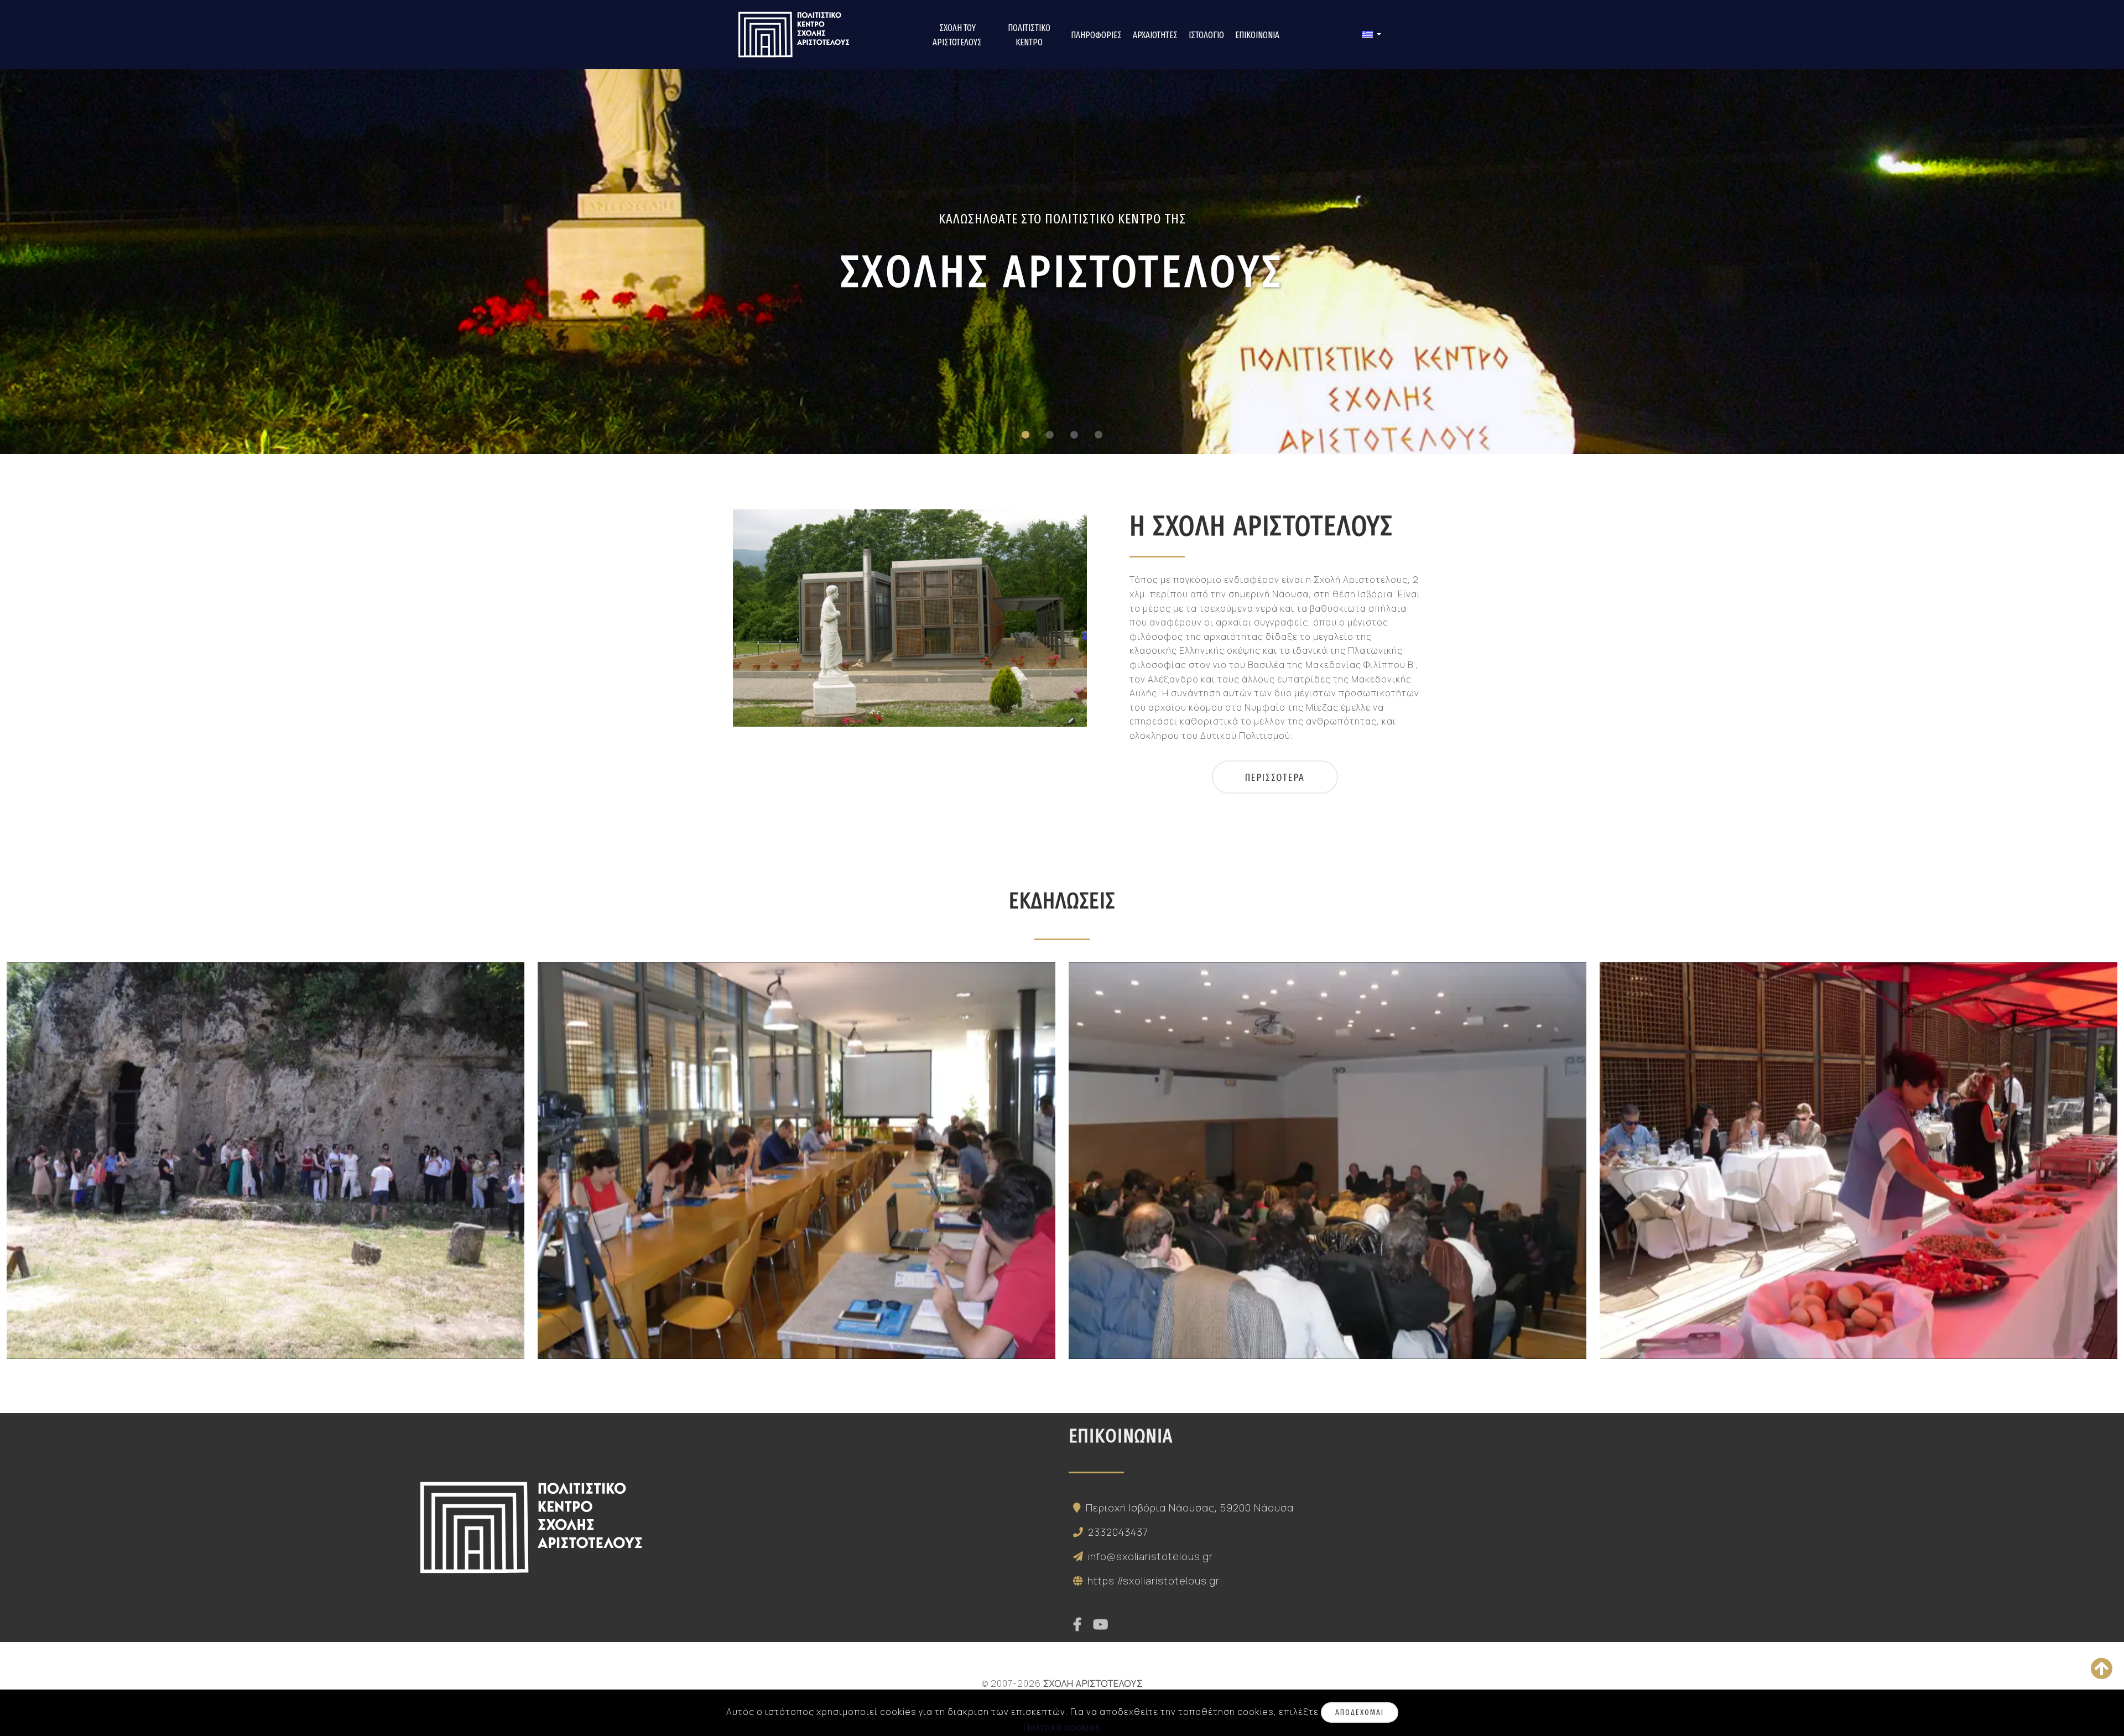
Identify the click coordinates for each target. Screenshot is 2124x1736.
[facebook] (1077, 1625)
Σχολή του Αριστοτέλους (957, 35)
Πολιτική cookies (1062, 1727)
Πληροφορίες (1096, 35)
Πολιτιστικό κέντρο (1029, 35)
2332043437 (1118, 1532)
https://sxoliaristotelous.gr (1154, 1581)
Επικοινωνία (1257, 35)
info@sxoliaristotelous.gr (1150, 1556)
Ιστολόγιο (1206, 35)
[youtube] (1101, 1625)
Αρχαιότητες (1155, 35)
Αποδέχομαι (1360, 1712)
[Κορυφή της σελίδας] (2102, 1669)
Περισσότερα (1275, 778)
